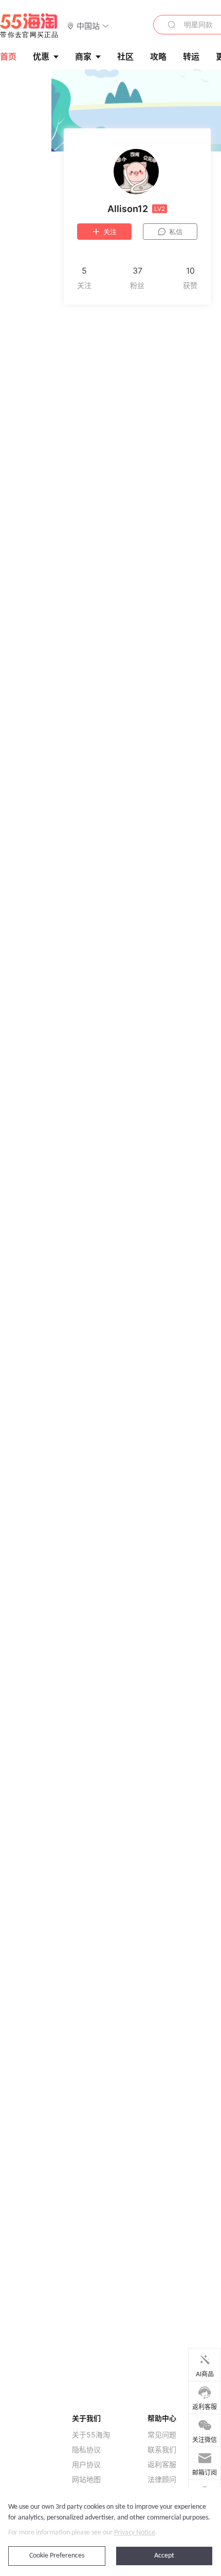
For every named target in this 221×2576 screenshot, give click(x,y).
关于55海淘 (91, 2435)
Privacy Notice (135, 2533)
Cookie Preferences (57, 2556)
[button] (88, 25)
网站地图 (86, 2479)
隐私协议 (86, 2450)
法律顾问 (162, 2479)
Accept (164, 2556)
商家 (83, 56)
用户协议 (86, 2465)
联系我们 (162, 2450)
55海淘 (29, 26)
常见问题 (162, 2435)
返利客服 (162, 2465)
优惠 (41, 56)
